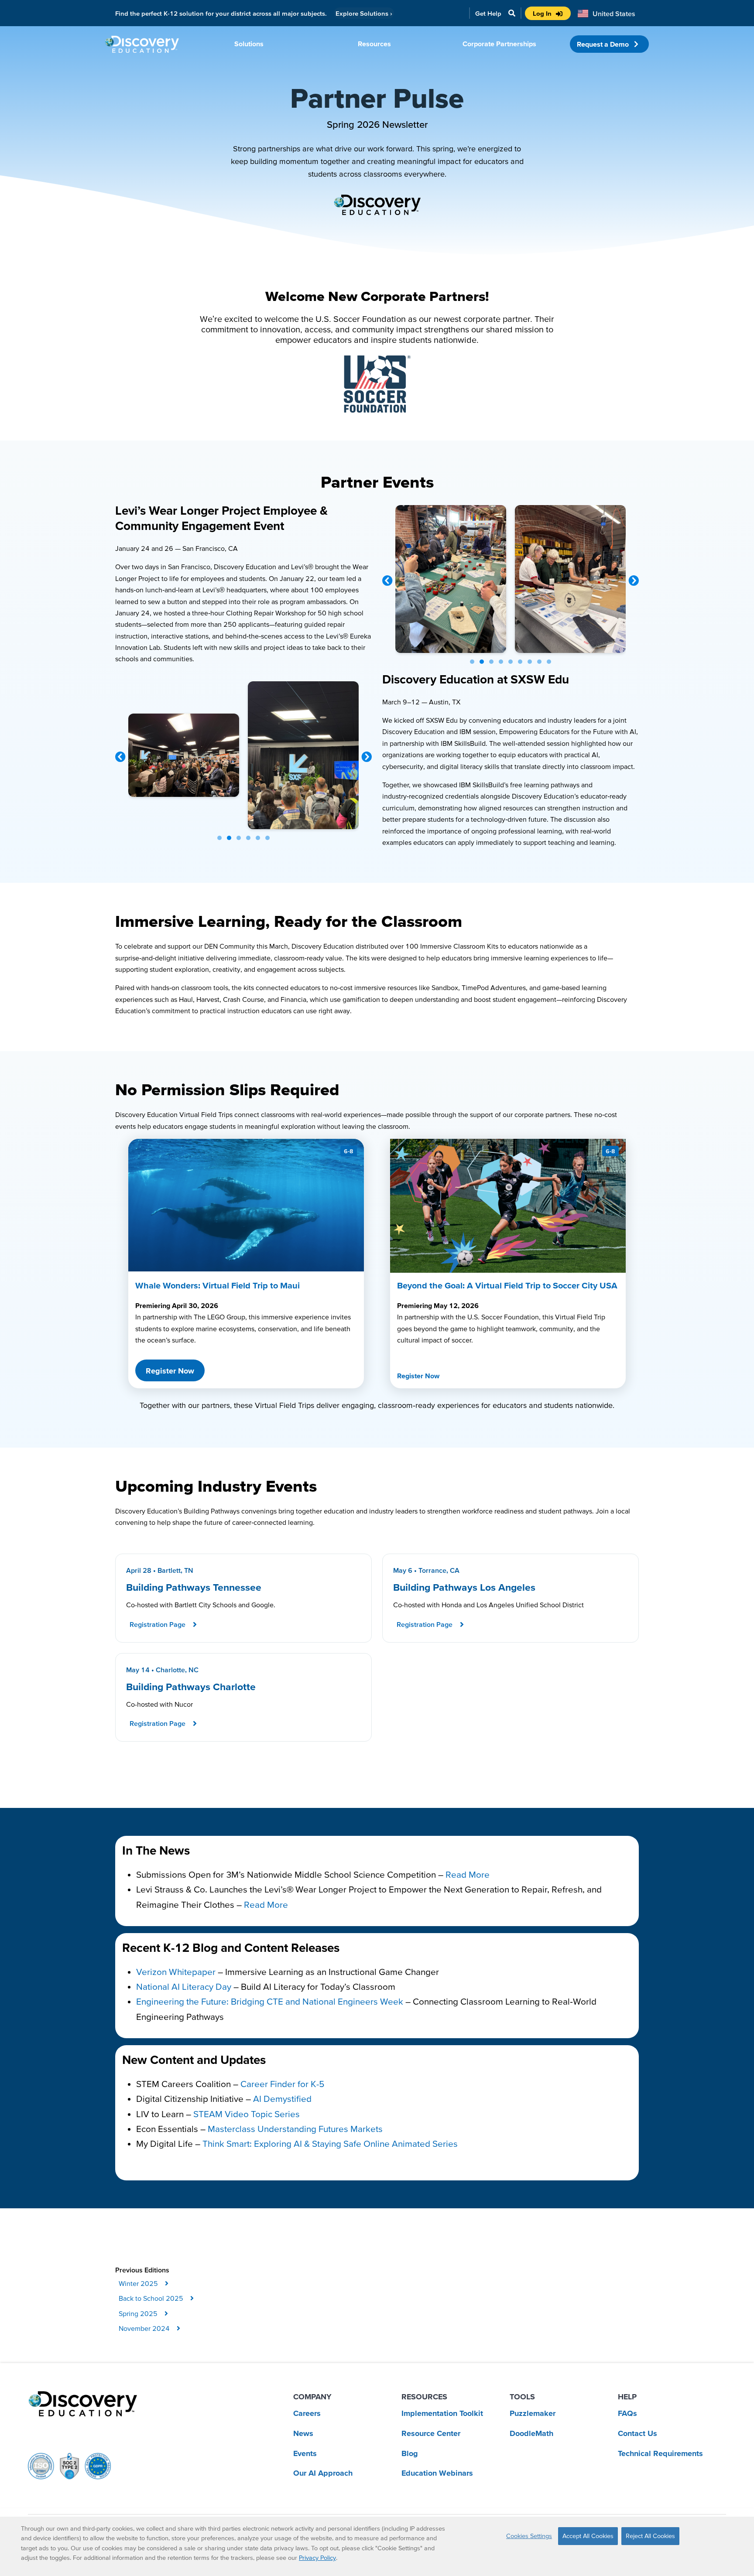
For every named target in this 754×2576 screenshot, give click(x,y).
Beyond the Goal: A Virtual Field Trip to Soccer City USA (507, 1285)
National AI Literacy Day (184, 1987)
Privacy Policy (317, 2558)
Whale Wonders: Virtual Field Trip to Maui (218, 1285)
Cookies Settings (529, 2536)
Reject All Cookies (650, 2536)
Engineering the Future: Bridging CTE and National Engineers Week (270, 2001)
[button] (387, 581)
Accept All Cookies (588, 2536)
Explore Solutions (364, 13)
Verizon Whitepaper (176, 1972)
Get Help (488, 13)
